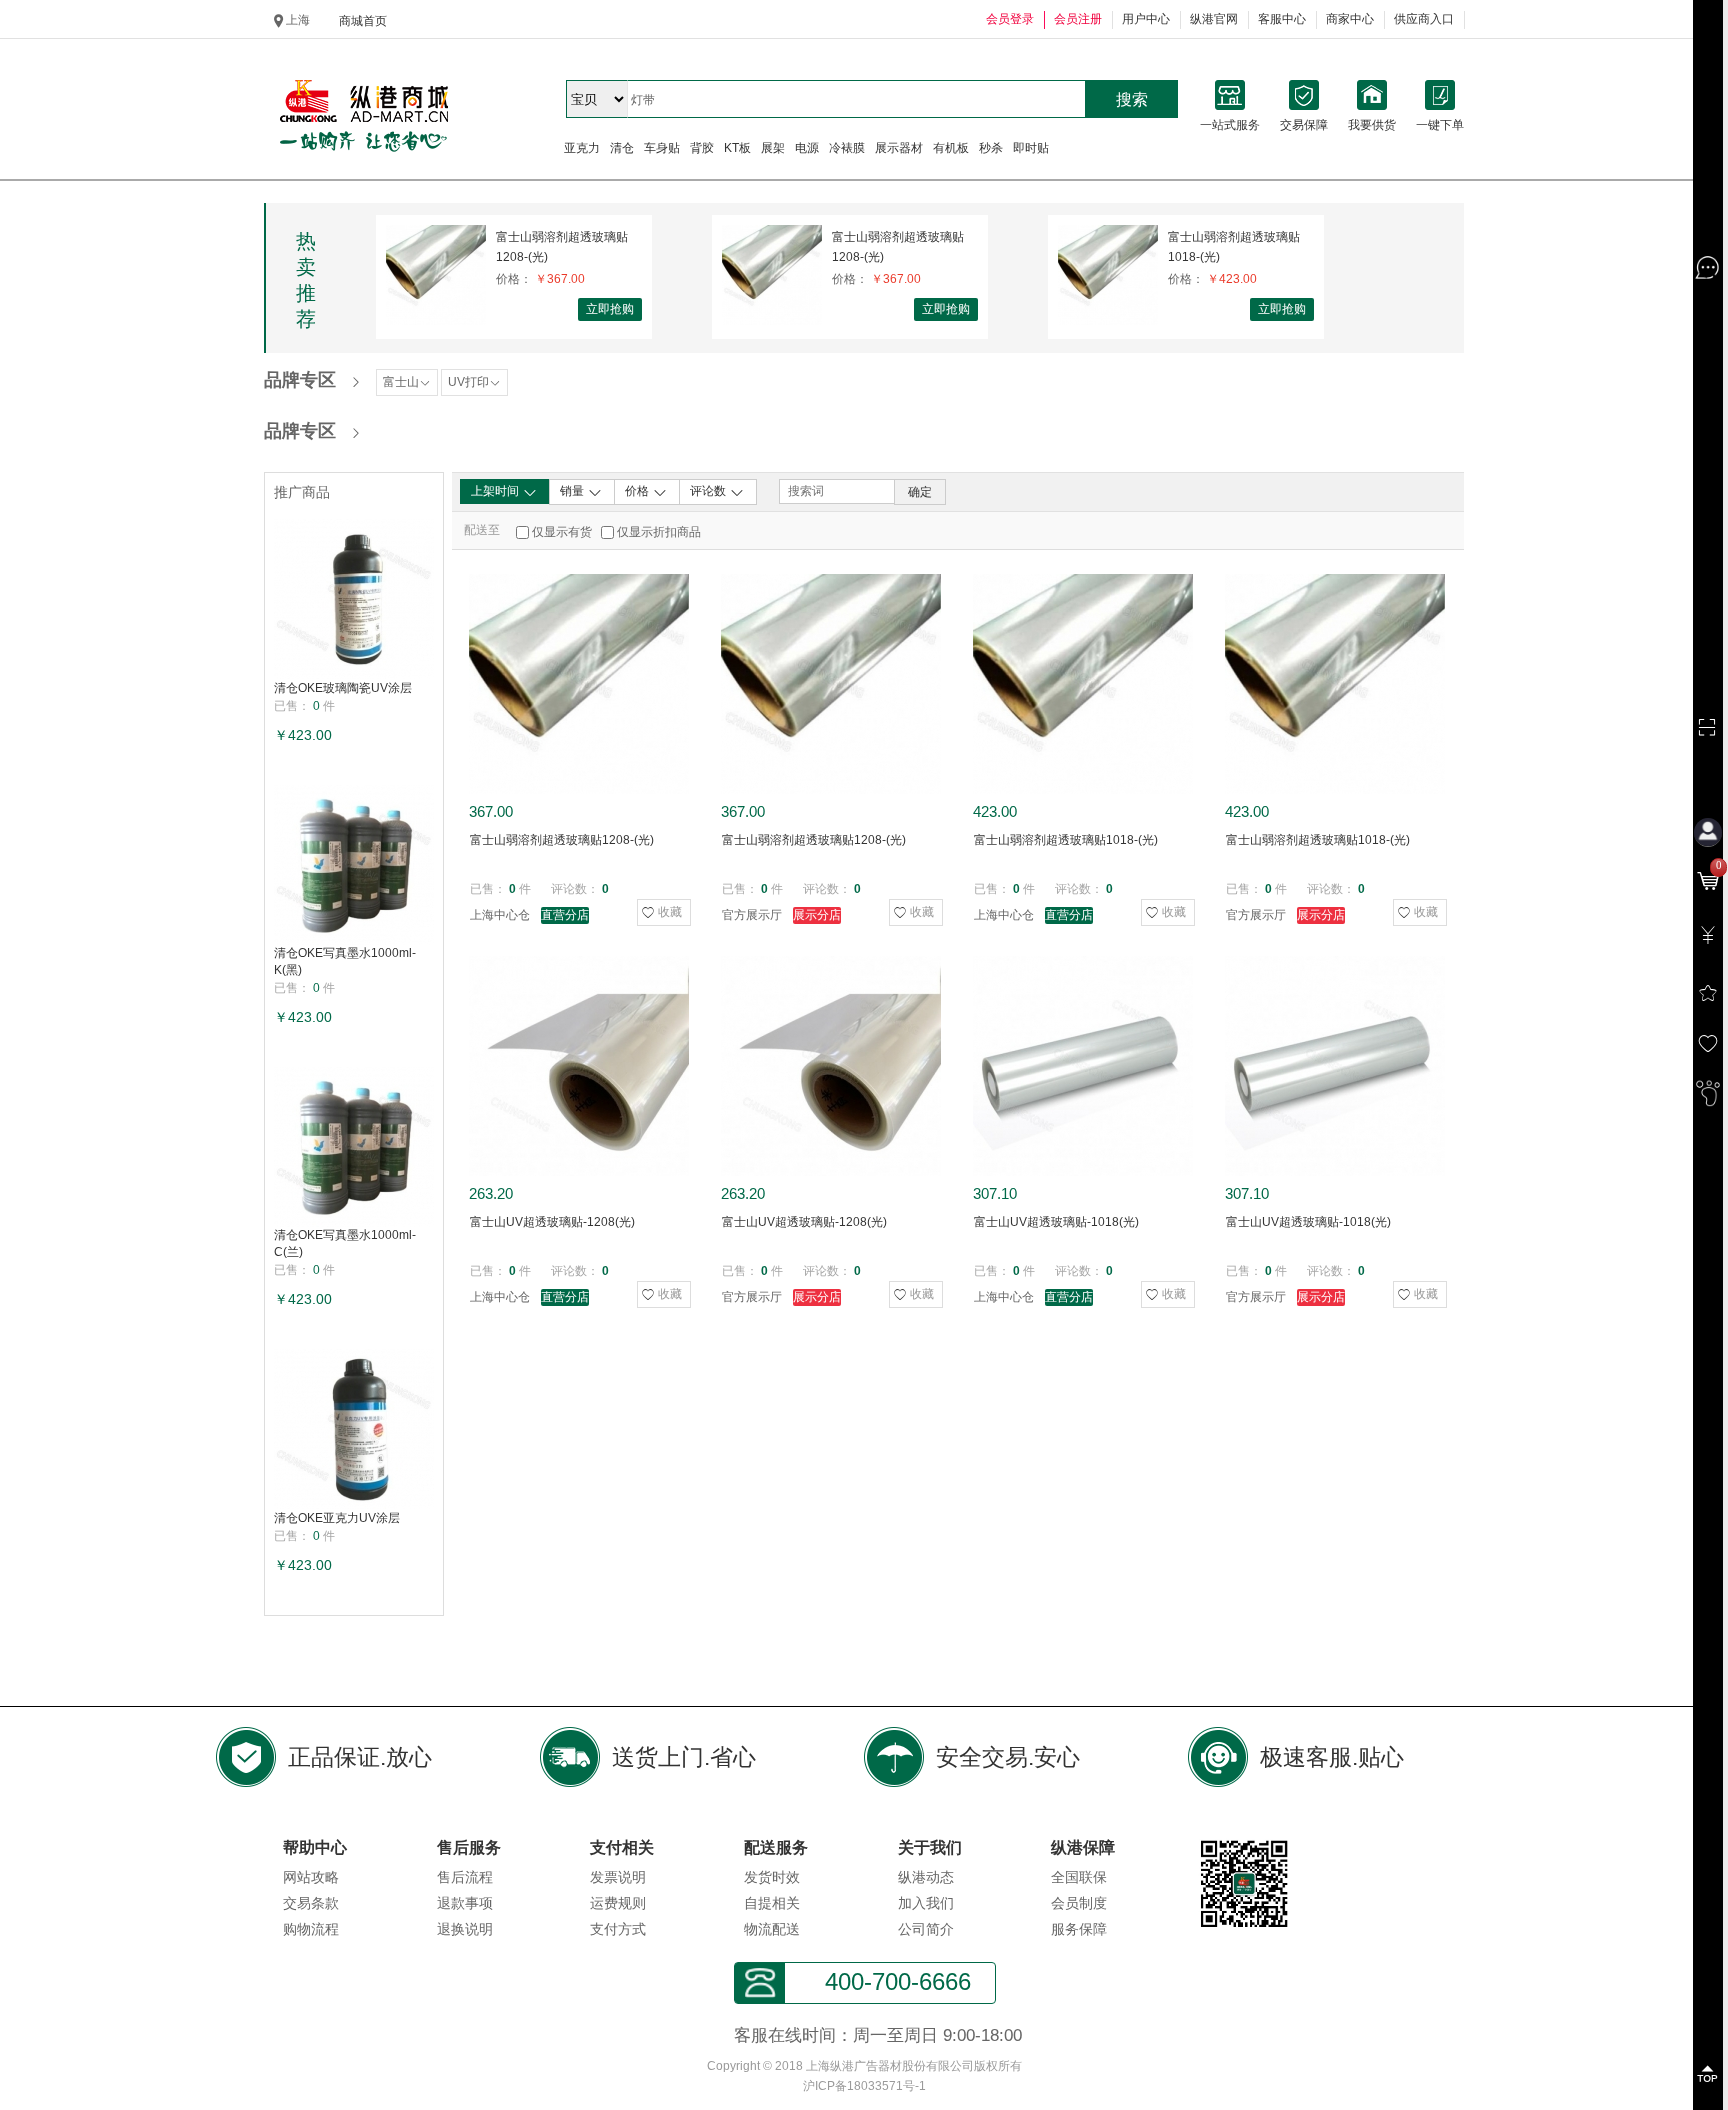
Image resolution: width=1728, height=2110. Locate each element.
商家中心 (1350, 19)
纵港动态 (926, 1877)
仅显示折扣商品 (659, 532)
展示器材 (899, 148)
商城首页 (363, 21)
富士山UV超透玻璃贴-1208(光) (552, 1222)
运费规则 (618, 1903)
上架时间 (496, 491)
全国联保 (1079, 1877)
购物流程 (311, 1929)
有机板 (951, 148)
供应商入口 (1424, 19)
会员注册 (1078, 19)
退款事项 (465, 1903)
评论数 (709, 491)
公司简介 (926, 1929)
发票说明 (618, 1877)
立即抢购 (610, 309)
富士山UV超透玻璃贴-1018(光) (1056, 1222)
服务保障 (1079, 1929)
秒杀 (991, 148)
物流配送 (772, 1929)
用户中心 (1146, 19)
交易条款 (311, 1903)
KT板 (737, 148)
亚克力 (582, 148)
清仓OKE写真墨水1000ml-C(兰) (345, 1243)
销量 (573, 491)
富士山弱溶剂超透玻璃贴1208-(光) (562, 247)
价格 (638, 491)
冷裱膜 (847, 148)
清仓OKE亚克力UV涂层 (337, 1518)
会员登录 (1010, 19)
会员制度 (1079, 1903)
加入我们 (926, 1903)
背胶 (702, 148)
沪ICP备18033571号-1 (864, 2086)
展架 (773, 148)
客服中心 (1282, 19)
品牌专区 (300, 380)
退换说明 (465, 1929)
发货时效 (772, 1877)
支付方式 (618, 1929)
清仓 (622, 148)
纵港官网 (1214, 19)
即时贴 (1031, 148)
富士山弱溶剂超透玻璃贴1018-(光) (1234, 247)
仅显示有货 (562, 532)
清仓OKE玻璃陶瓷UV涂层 (343, 688)
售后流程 (465, 1877)
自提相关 (772, 1903)
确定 (920, 492)
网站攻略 (311, 1877)
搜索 (1132, 99)
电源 (807, 148)
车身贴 (662, 148)
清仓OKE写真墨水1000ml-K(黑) (345, 961)
